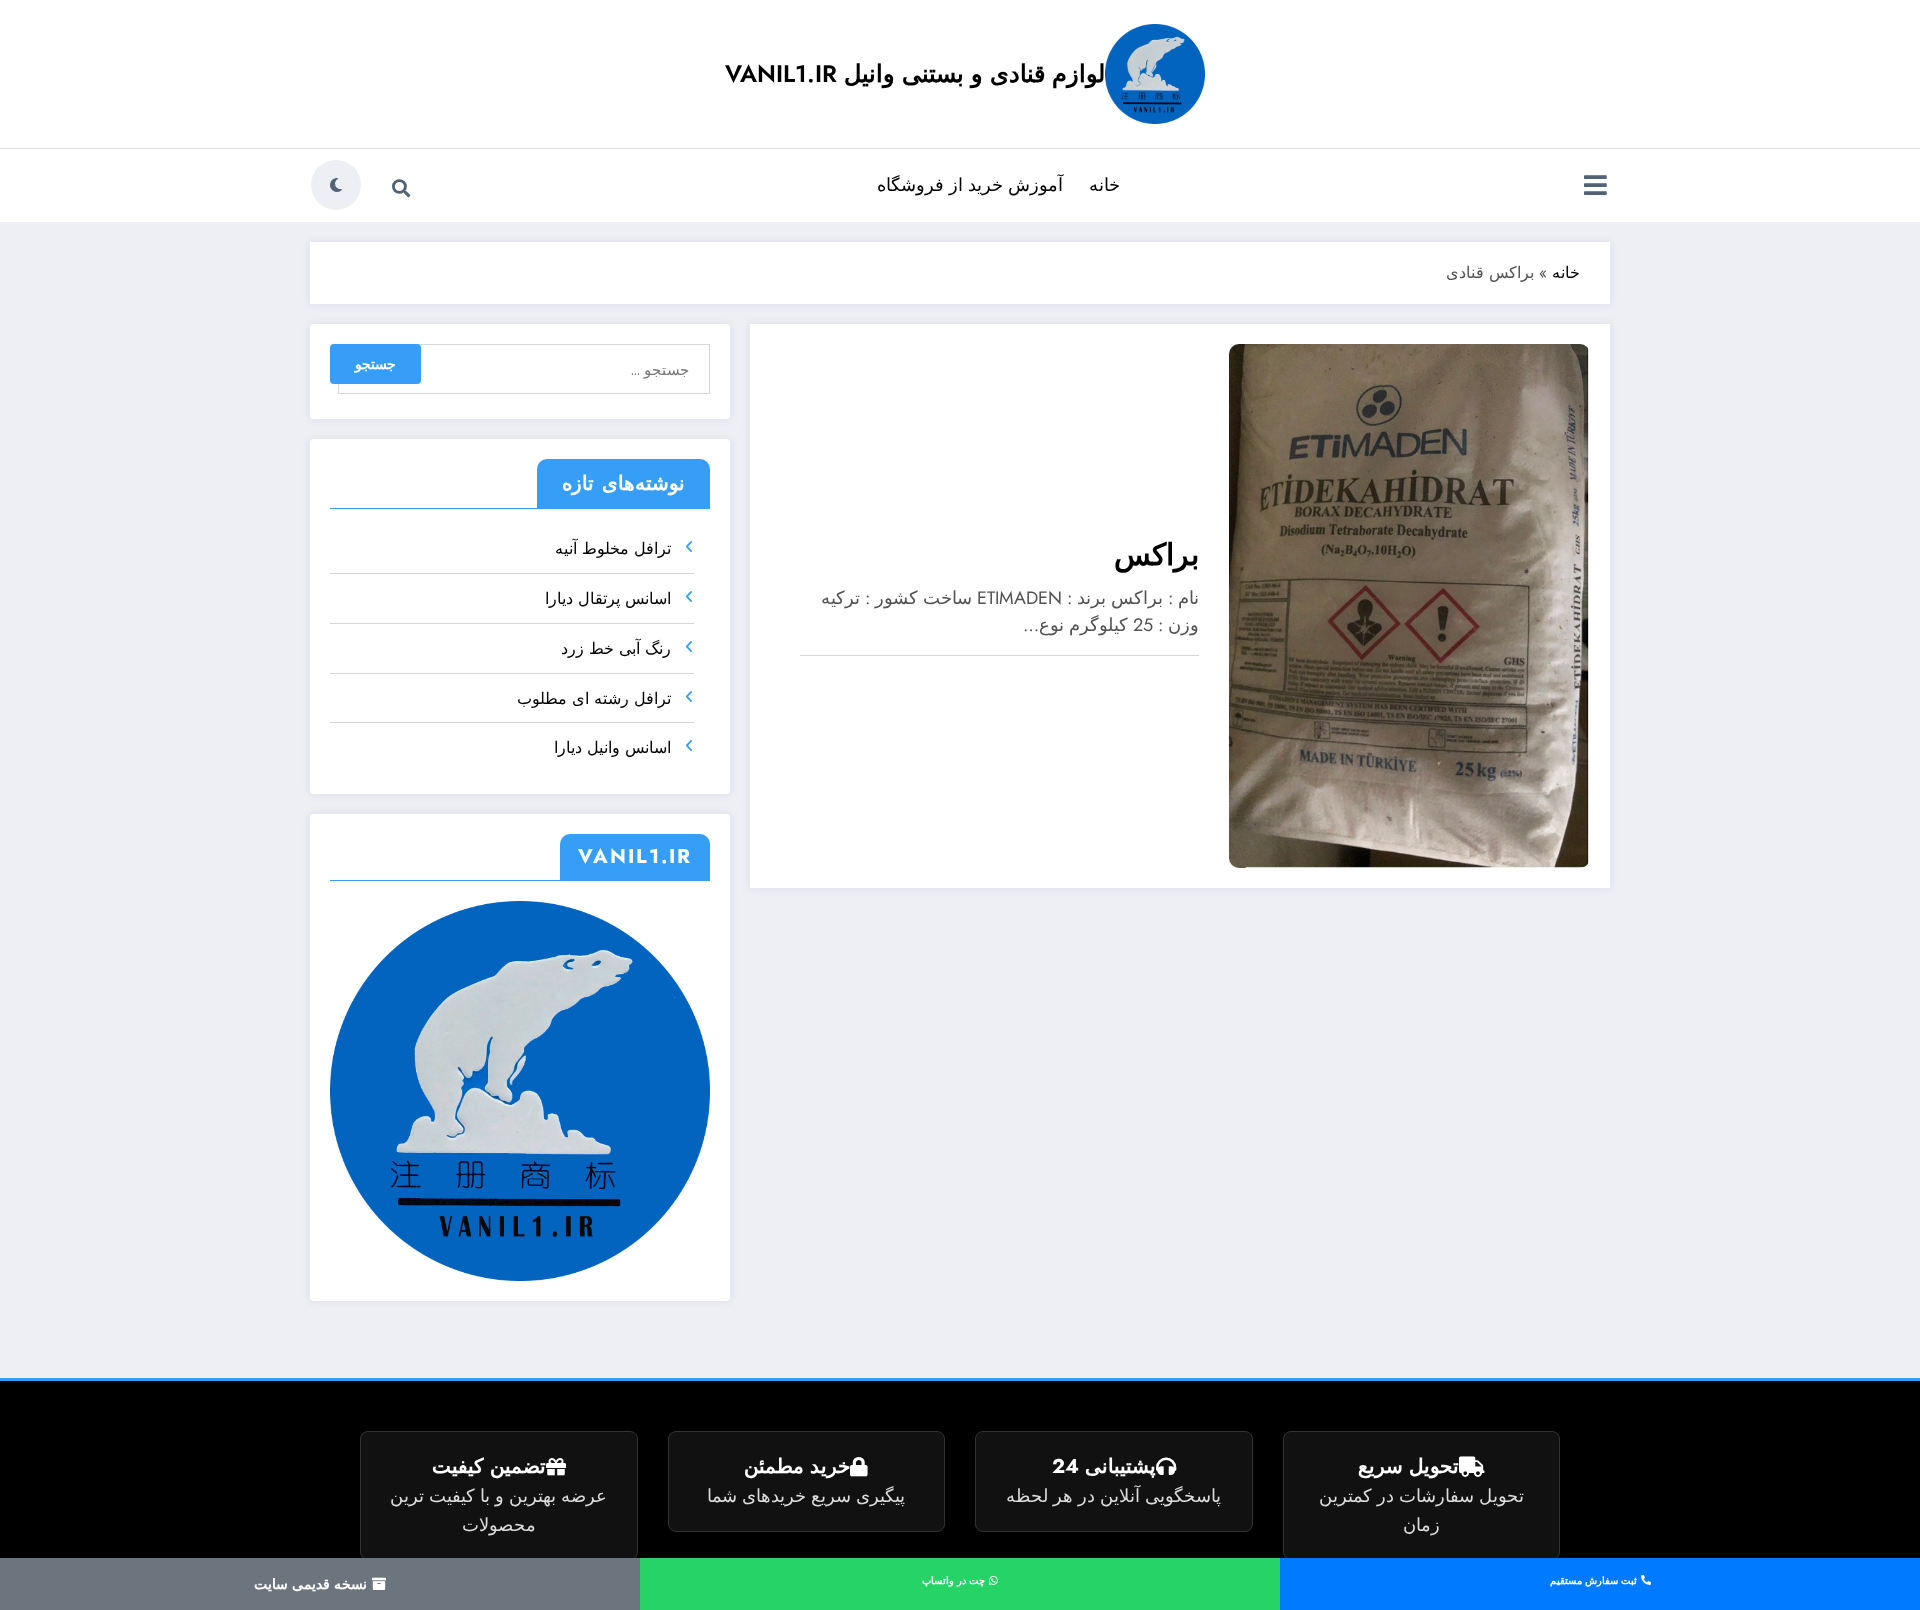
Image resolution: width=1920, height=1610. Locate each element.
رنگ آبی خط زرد (616, 648)
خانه (1104, 185)
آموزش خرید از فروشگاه (970, 185)
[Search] (401, 188)
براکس (1156, 554)
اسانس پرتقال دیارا (608, 598)
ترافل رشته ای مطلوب (594, 698)
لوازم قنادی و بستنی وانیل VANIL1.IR (915, 73)
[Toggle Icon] (1595, 187)
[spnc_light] (336, 185)
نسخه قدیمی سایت (312, 1584)
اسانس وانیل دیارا (612, 747)
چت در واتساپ (955, 1580)
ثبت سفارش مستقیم (1595, 1580)
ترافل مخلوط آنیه (613, 548)
